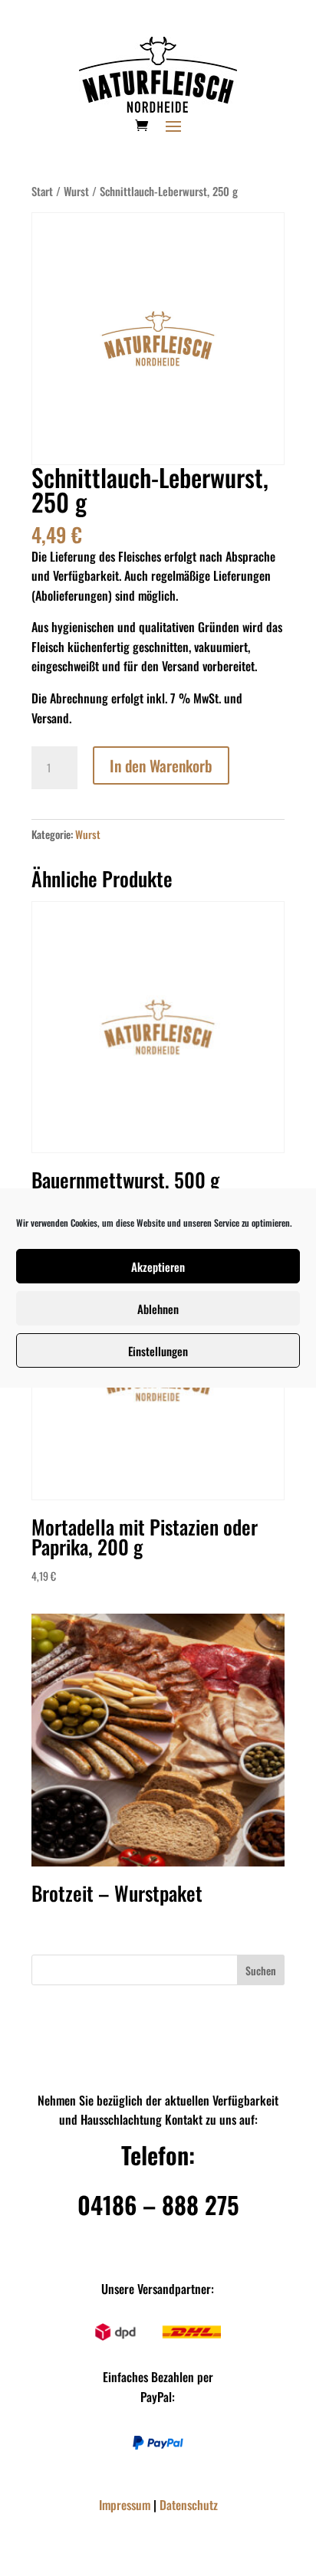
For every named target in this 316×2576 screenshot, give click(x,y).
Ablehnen (158, 1309)
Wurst (76, 191)
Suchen (261, 1970)
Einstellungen (158, 1351)
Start (42, 191)
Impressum (125, 2505)
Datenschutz (189, 2505)
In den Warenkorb (161, 765)
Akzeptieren (158, 1267)
